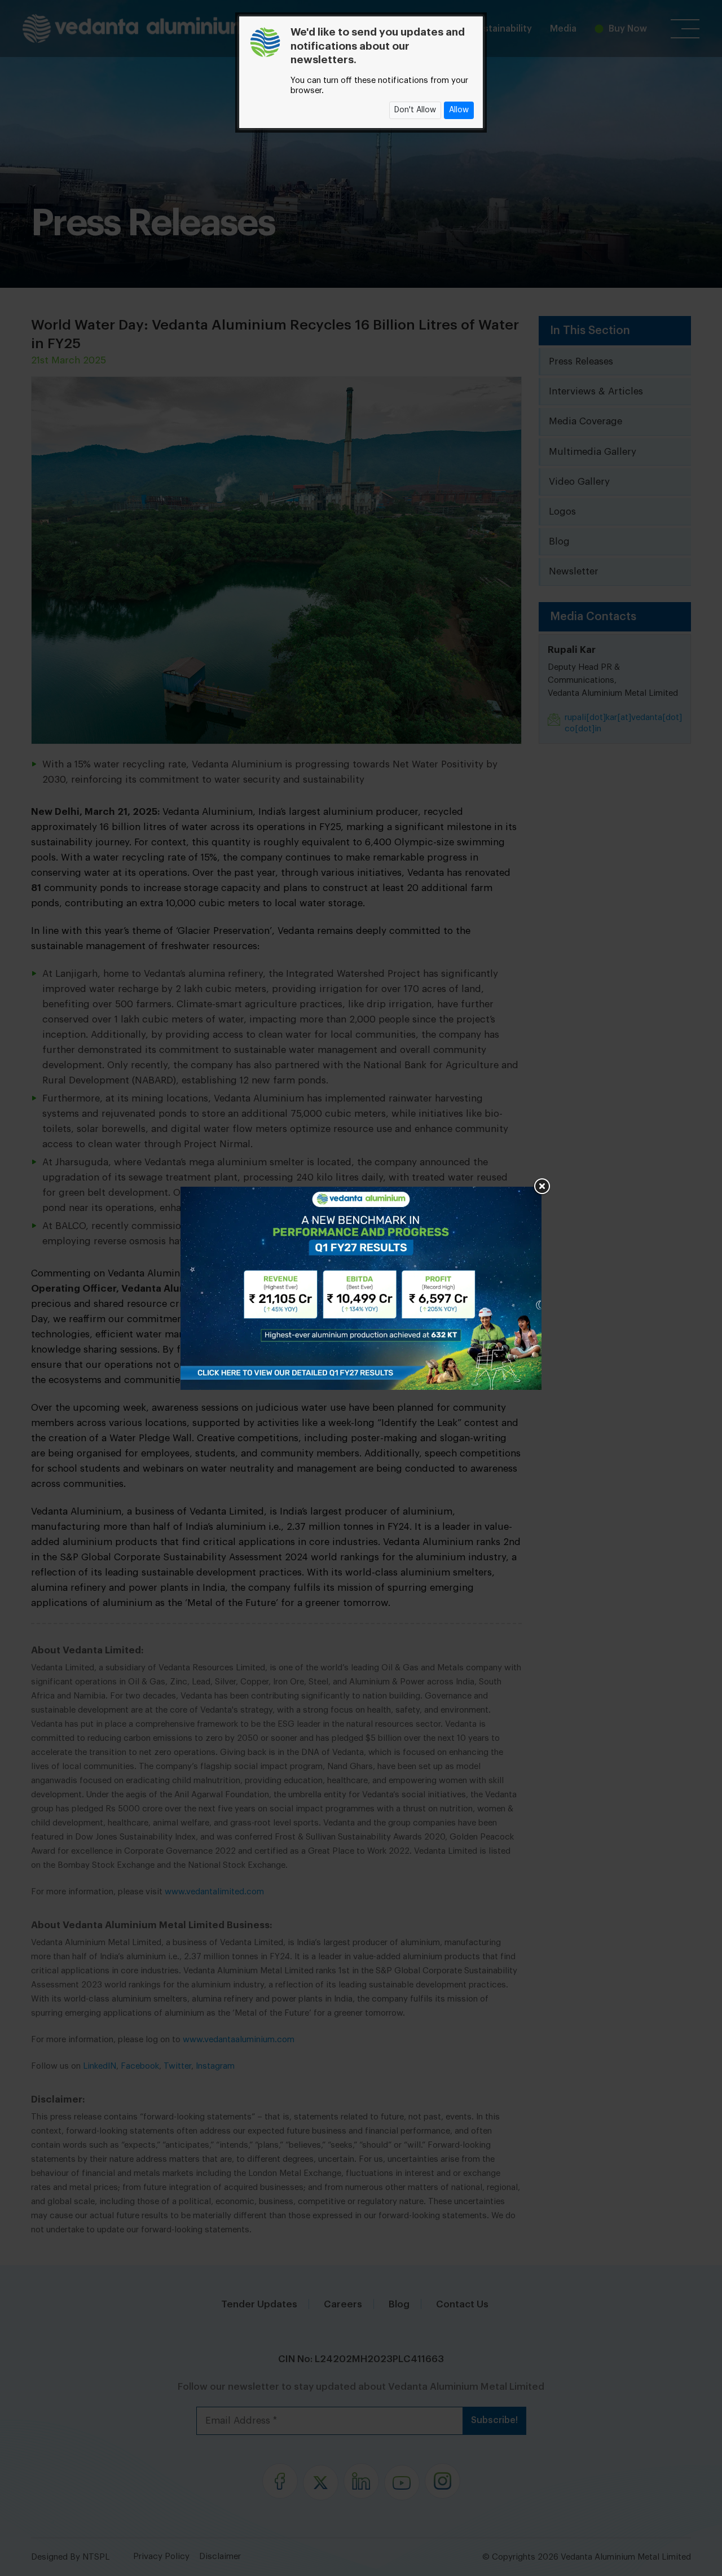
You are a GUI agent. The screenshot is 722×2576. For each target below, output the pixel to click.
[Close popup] (541, 1187)
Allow (459, 110)
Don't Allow (415, 110)
